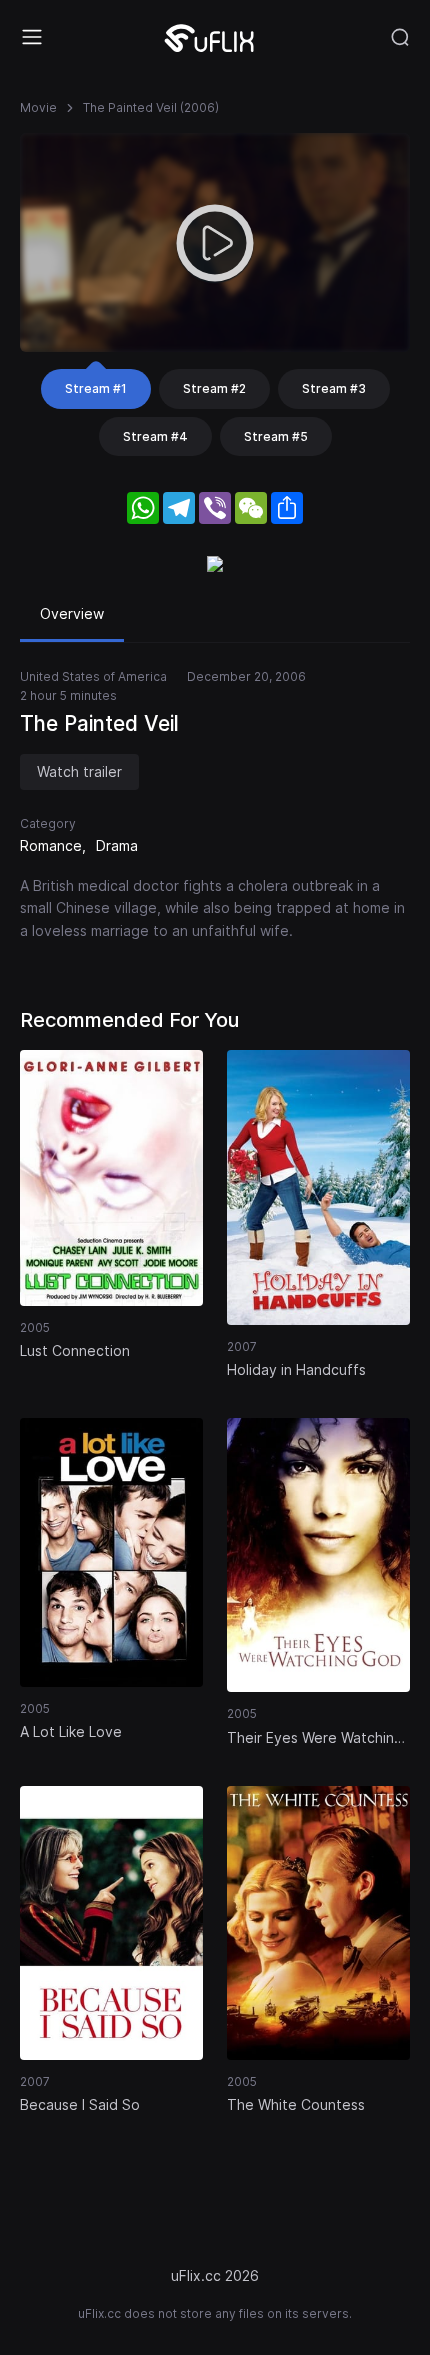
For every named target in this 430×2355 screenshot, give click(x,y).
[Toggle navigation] (32, 37)
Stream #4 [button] (155, 436)
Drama (117, 845)
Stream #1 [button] (96, 388)
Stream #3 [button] (334, 388)
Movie (38, 107)
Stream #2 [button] (214, 388)
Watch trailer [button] (79, 771)
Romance (51, 845)
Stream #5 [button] (276, 436)
